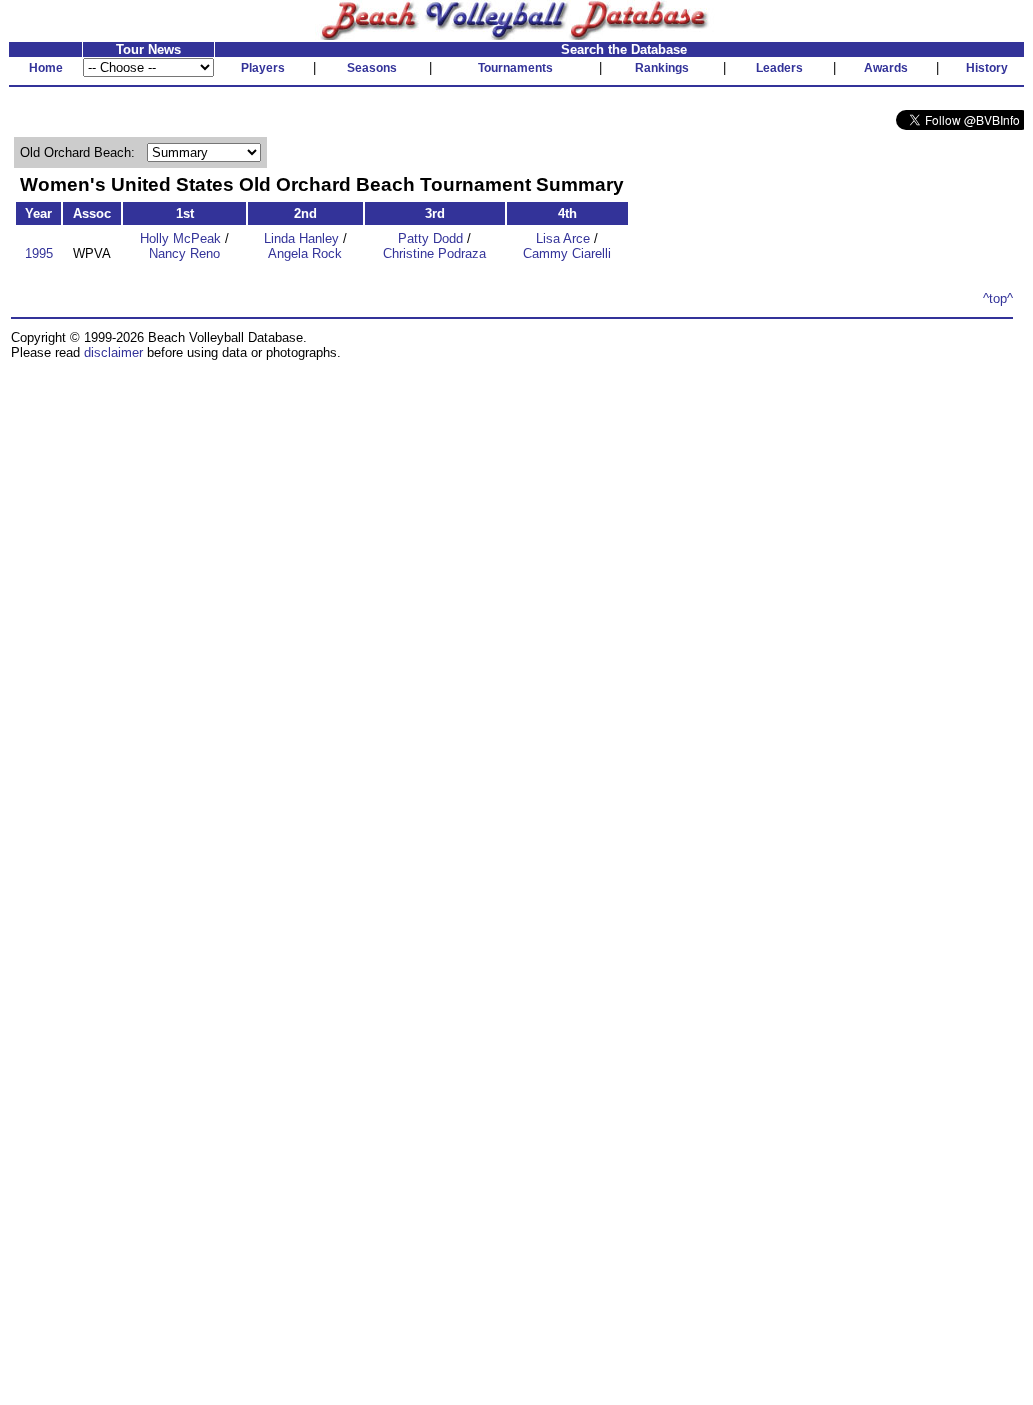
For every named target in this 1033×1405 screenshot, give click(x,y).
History (987, 68)
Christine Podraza (434, 253)
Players (263, 68)
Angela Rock (305, 253)
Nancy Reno (184, 253)
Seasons (372, 68)
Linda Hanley (301, 238)
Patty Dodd (430, 238)
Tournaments (515, 68)
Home (46, 68)
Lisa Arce (563, 238)
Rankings (662, 68)
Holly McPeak (180, 238)
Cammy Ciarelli (567, 253)
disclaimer (113, 352)
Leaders (779, 68)
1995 (39, 253)
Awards (886, 68)
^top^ (998, 298)
